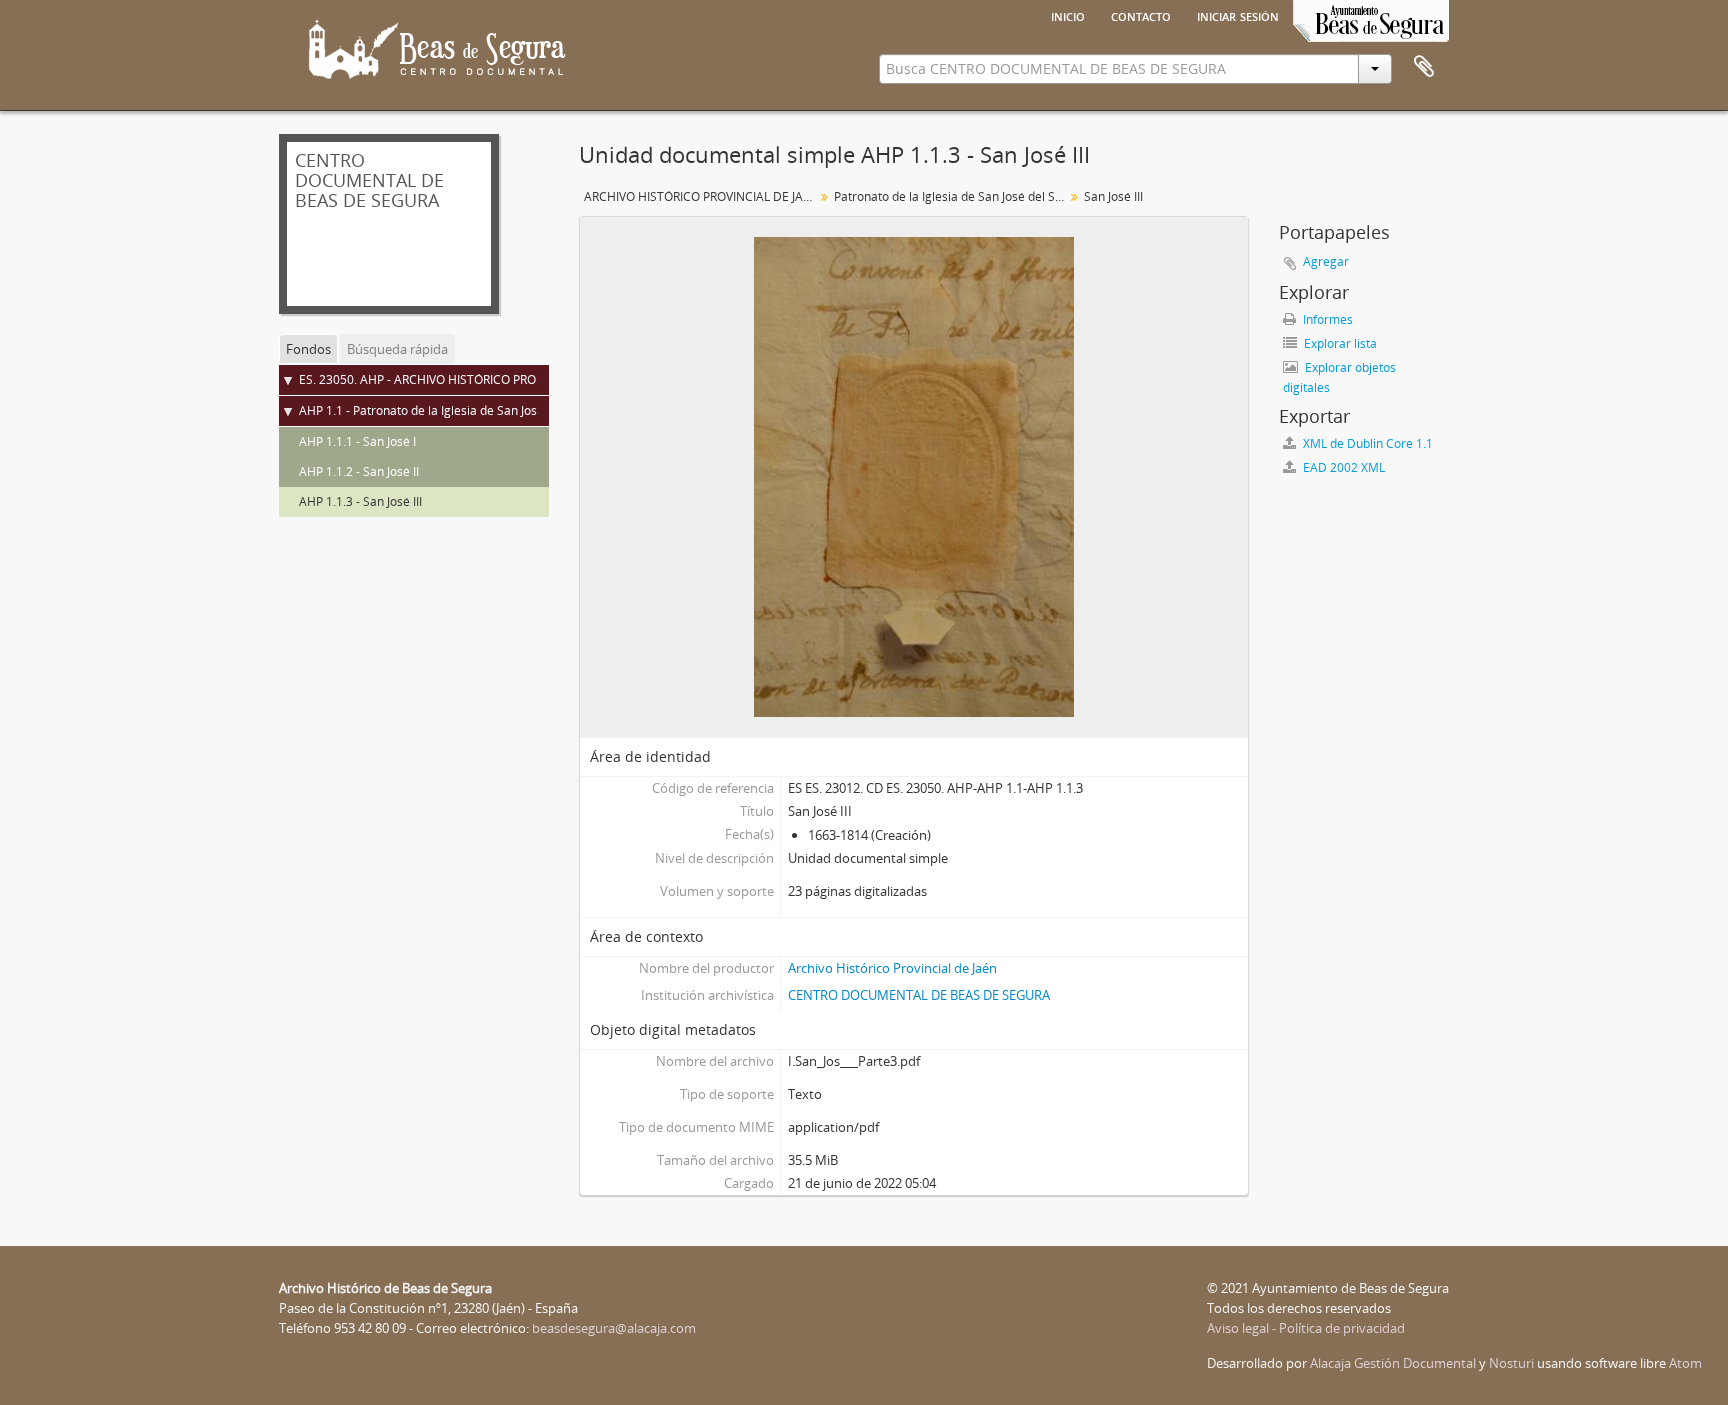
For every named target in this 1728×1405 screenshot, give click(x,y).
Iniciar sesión (1238, 15)
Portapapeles (1424, 67)
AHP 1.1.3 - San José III (360, 501)
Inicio (1068, 15)
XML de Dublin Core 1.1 (1366, 443)
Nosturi (1511, 1363)
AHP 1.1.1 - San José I (357, 441)
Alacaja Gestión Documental (1393, 1363)
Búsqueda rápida (397, 349)
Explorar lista (1339, 343)
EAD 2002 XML (1342, 467)
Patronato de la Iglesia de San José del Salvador (951, 196)
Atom (1685, 1363)
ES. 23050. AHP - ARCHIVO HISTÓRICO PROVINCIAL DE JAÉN (464, 379)
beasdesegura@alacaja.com (614, 1328)
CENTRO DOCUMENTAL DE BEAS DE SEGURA (919, 995)
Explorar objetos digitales (1339, 377)
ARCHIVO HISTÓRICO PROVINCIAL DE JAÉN (701, 196)
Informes (1326, 319)
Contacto (1141, 15)
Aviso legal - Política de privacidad (1306, 1328)
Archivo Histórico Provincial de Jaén (892, 968)
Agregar (1326, 261)
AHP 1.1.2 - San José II (359, 471)
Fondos (308, 349)
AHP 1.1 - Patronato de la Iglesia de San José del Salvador (457, 410)
